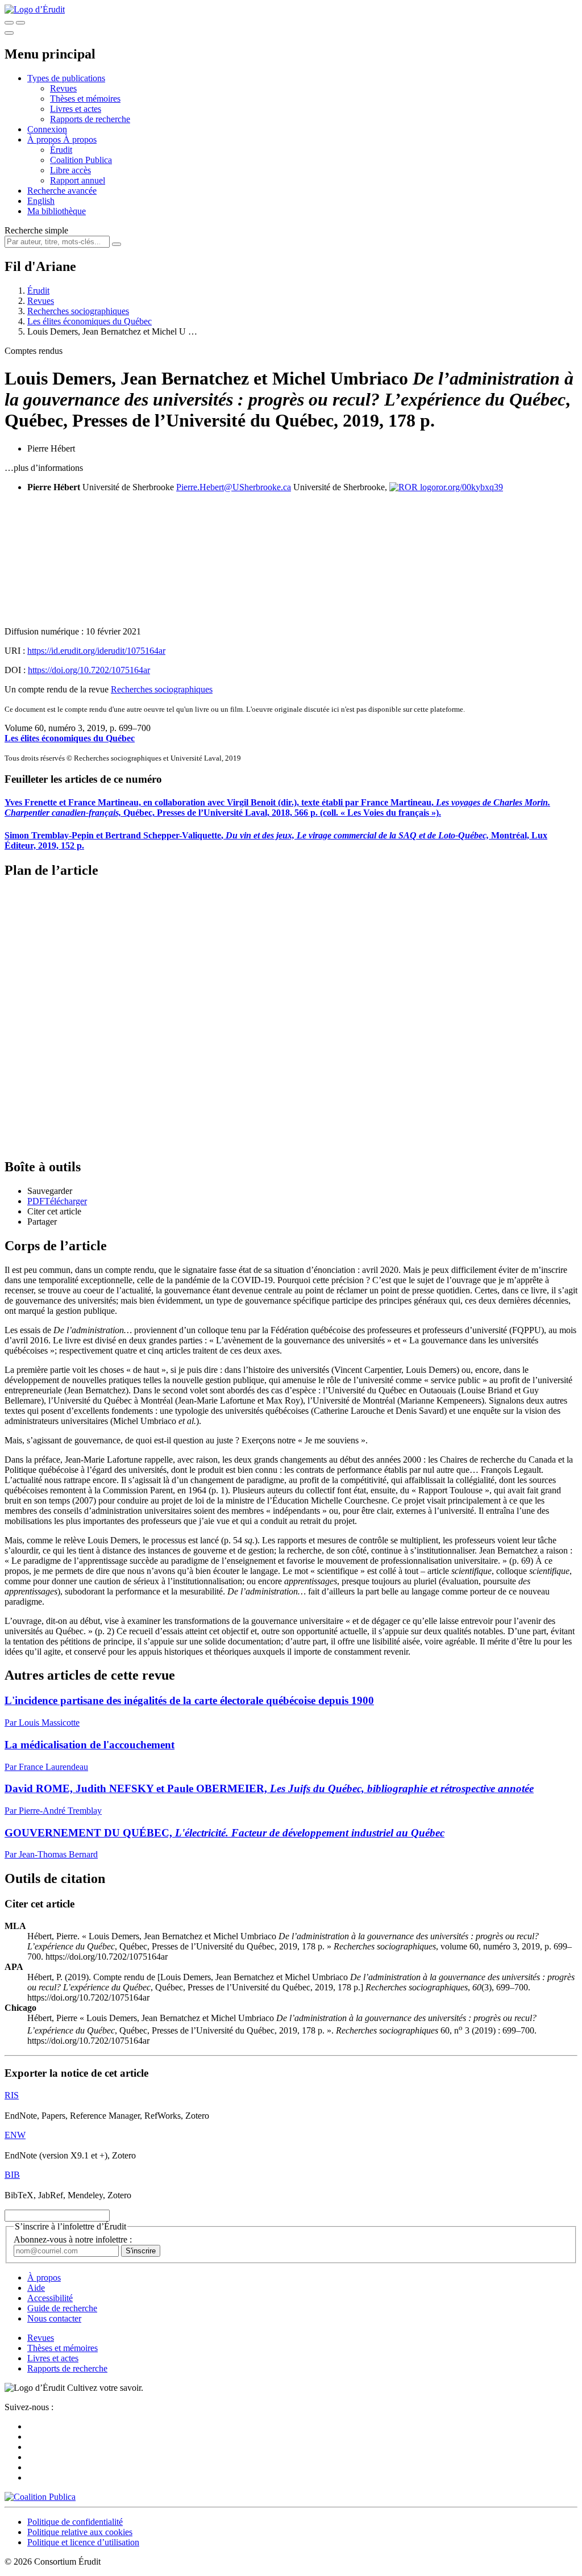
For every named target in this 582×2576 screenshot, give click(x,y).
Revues (63, 88)
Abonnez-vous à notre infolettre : (73, 2239)
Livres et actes (76, 109)
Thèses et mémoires (85, 99)
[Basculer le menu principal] (9, 33)
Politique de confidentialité (75, 2522)
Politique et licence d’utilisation (83, 2542)
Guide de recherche (62, 2308)
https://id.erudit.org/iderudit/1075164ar (96, 651)
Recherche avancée (62, 191)
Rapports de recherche (90, 119)
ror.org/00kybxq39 (469, 487)
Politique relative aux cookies (80, 2532)
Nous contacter (54, 2318)
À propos (80, 139)
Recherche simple (36, 230)
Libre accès (70, 170)
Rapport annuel (78, 180)
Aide (36, 2288)
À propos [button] (45, 139)
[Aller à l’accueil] (35, 9)
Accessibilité (50, 2298)
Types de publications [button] (66, 78)
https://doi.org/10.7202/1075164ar (89, 670)
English (41, 201)
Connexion (47, 129)
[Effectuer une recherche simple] (9, 23)
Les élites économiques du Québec (90, 321)
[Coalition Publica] (40, 2497)
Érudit (61, 150)
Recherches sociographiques (78, 311)
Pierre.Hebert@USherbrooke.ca (234, 487)
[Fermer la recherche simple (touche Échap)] (20, 23)
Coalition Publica (81, 160)
